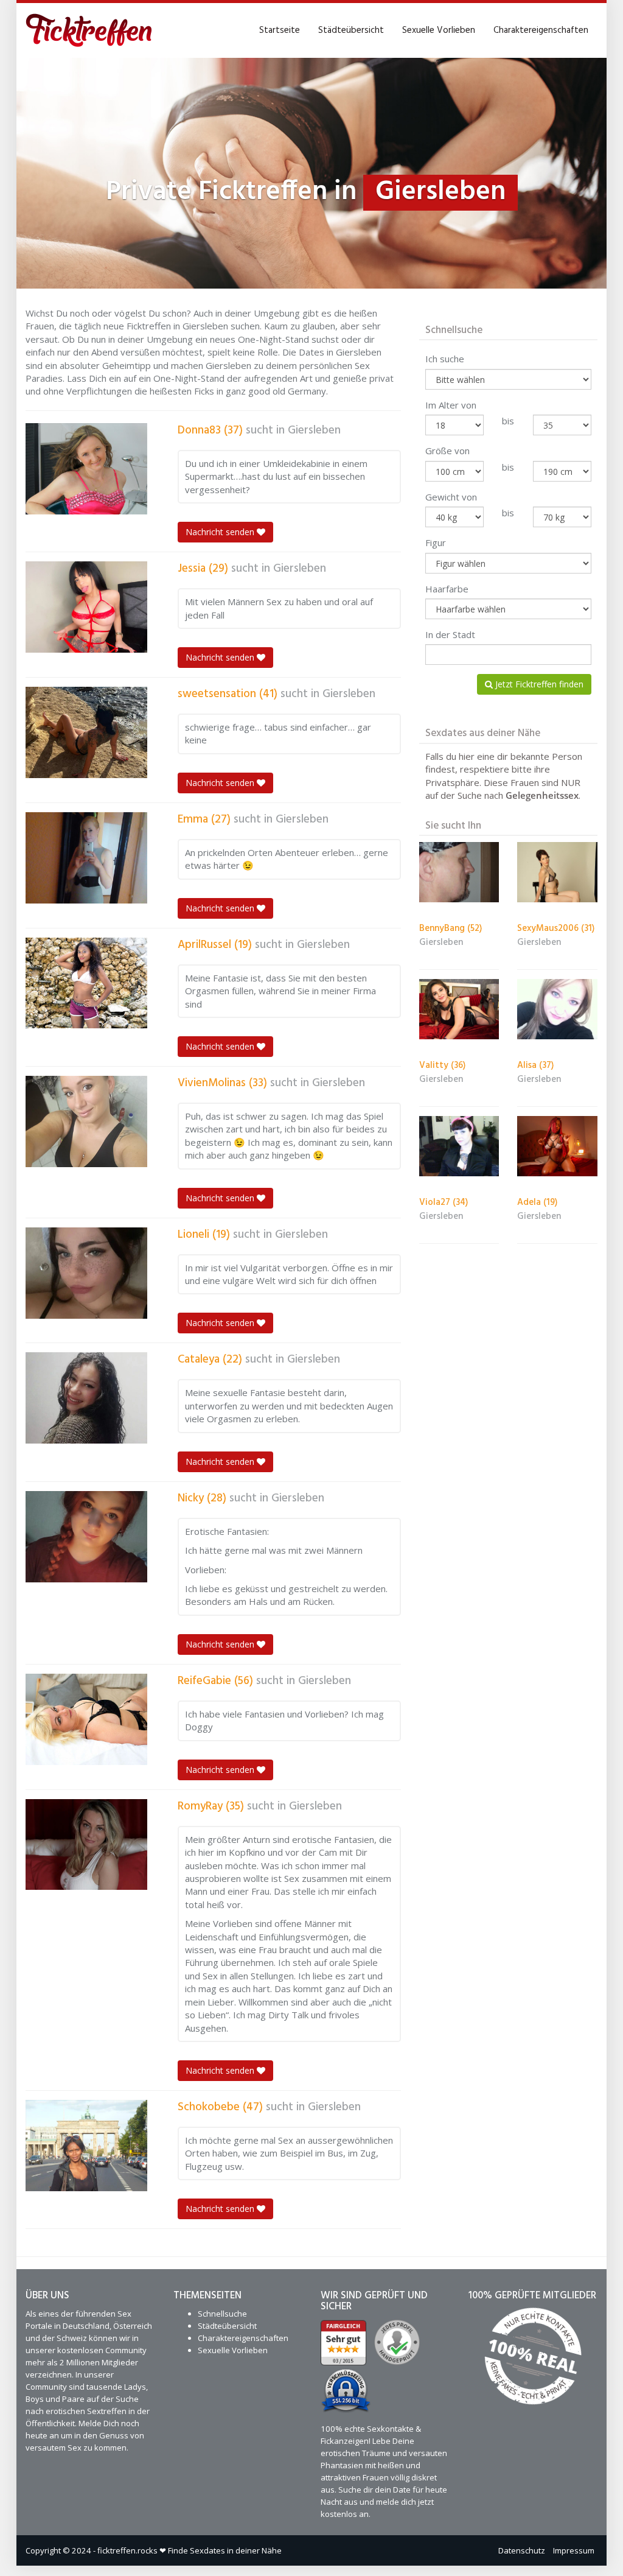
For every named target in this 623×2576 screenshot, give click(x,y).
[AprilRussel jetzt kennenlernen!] (86, 983)
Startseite (280, 30)
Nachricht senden (221, 532)
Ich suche (445, 359)
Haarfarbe (447, 589)
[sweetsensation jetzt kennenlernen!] (86, 732)
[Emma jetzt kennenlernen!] (86, 858)
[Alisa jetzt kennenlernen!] (557, 1009)
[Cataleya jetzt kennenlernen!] (86, 1398)
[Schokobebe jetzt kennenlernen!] (86, 2146)
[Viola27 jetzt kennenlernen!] (459, 1146)
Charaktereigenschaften (541, 30)
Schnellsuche (222, 2314)
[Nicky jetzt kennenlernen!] (86, 1537)
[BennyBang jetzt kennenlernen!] (459, 872)
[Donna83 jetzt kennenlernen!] (86, 469)
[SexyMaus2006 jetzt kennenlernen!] (557, 872)
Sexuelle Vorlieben (439, 30)
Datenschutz (522, 2550)
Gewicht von (451, 497)
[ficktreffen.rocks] (89, 30)
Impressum (574, 2550)
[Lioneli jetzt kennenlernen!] (86, 1273)
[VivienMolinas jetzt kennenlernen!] (86, 1121)
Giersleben (314, 430)
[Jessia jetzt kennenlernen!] (86, 607)
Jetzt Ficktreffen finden (538, 684)
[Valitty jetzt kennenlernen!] (459, 1009)
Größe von (447, 451)
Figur (436, 542)
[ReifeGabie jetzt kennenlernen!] (86, 1719)
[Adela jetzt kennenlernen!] (557, 1146)
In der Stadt (450, 634)
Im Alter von (451, 405)
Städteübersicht (351, 30)
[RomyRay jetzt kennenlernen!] (86, 1845)
